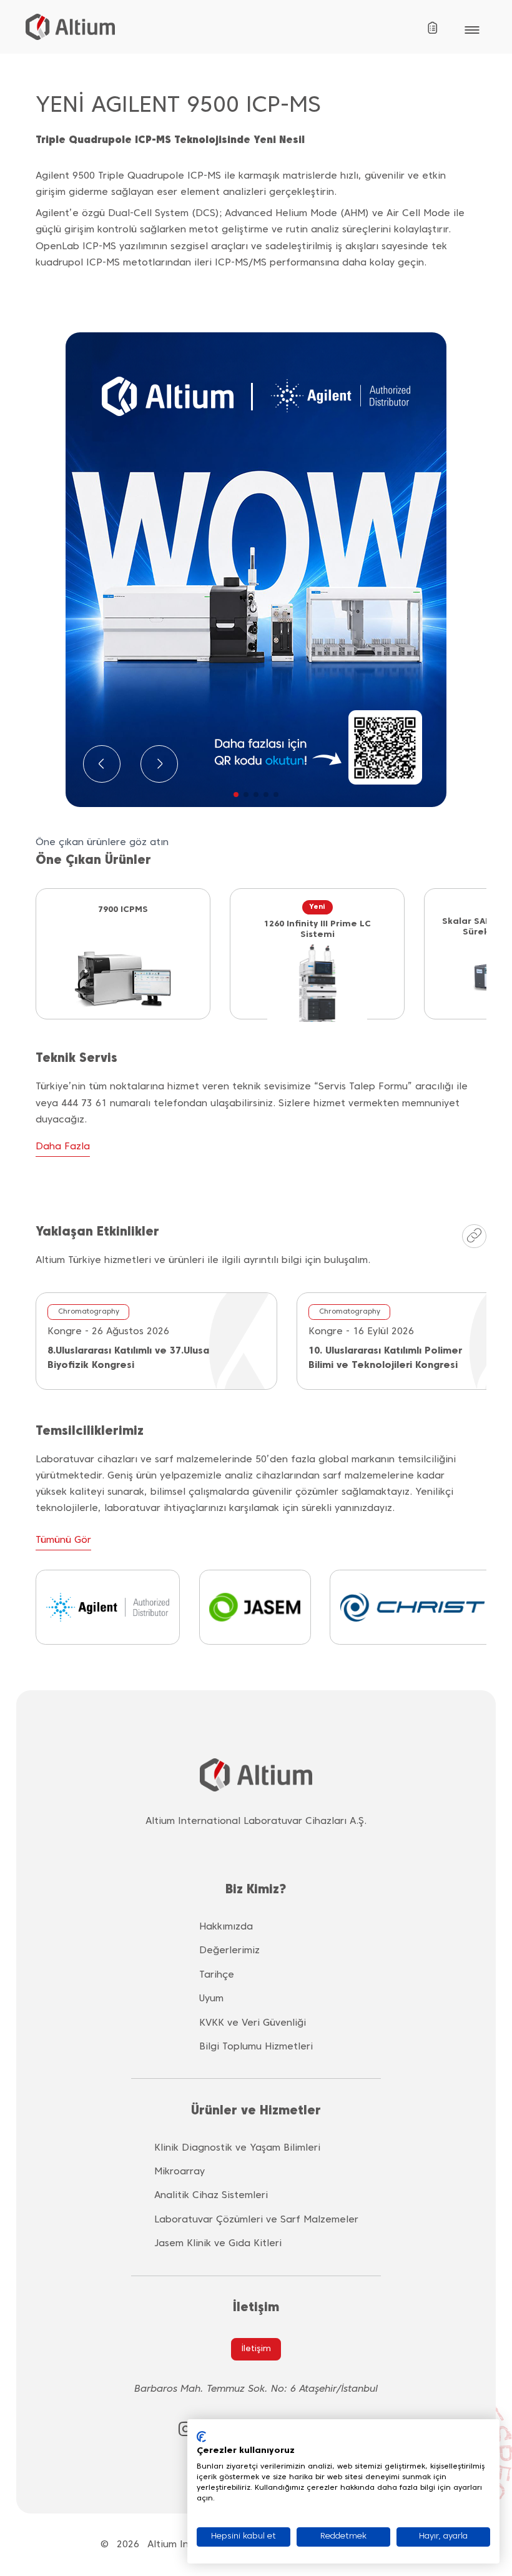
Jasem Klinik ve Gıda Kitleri (218, 2244)
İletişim (256, 2349)
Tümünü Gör (63, 1540)
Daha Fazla (63, 1147)
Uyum (211, 1999)
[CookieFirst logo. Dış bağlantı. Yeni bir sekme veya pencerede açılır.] (201, 2437)
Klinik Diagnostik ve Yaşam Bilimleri (237, 2148)
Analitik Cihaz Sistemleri (211, 2196)
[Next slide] (159, 764)
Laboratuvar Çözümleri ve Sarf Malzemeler (256, 2220)
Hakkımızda (226, 1927)
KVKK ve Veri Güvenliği (253, 2023)
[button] (236, 795)
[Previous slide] (102, 764)
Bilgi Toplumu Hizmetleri (256, 2047)
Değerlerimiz (229, 1951)
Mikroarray (180, 2172)
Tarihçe (217, 1975)
